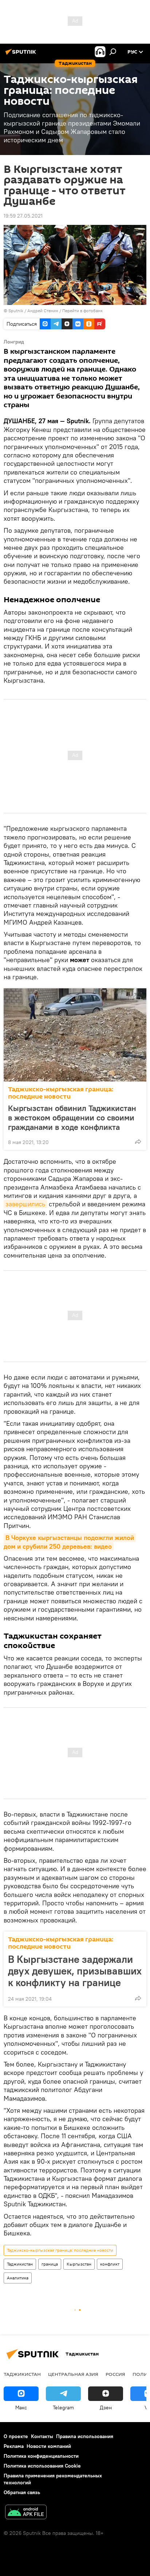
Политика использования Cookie (42, 2466)
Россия (115, 2374)
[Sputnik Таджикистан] (22, 55)
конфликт (110, 2264)
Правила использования (85, 2436)
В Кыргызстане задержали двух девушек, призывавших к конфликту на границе (75, 1971)
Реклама (14, 2446)
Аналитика (18, 2278)
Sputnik (16, 311)
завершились (25, 1204)
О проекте (16, 2436)
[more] (138, 1142)
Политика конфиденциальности (41, 2456)
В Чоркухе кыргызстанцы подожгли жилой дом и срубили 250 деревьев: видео (70, 1542)
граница (50, 2264)
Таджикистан (20, 2264)
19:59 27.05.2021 (23, 216)
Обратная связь (22, 2492)
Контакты (42, 2436)
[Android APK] (26, 2513)
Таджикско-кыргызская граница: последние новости (61, 1093)
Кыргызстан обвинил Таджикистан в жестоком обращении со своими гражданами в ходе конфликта (72, 1118)
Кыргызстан (79, 2264)
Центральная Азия (73, 2374)
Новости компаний (49, 2446)
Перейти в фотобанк (82, 311)
